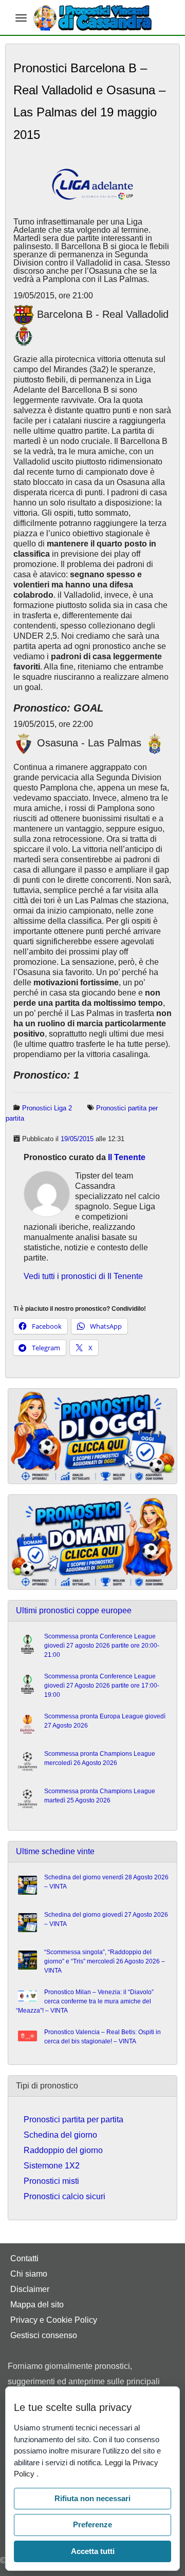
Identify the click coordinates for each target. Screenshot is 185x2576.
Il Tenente (127, 1157)
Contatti (24, 2258)
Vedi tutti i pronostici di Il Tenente (83, 1276)
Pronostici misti (51, 2181)
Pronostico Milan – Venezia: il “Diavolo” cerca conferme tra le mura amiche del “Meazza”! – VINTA (85, 2001)
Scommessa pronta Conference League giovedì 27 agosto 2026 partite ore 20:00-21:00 (102, 1646)
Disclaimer (30, 2289)
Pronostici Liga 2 (47, 1108)
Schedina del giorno (60, 2135)
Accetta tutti (93, 2551)
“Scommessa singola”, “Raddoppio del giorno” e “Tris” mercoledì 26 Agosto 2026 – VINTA (105, 1961)
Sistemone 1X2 (52, 2166)
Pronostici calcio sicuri (64, 2196)
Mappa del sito (37, 2305)
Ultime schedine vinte (55, 1851)
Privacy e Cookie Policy (54, 2320)
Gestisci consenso (44, 2335)
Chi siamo (29, 2274)
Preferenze (92, 2524)
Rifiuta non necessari (92, 2498)
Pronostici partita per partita (73, 2119)
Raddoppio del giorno (63, 2150)
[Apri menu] (21, 18)
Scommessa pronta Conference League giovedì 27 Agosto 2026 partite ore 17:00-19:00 (102, 1686)
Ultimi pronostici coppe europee (74, 1610)
